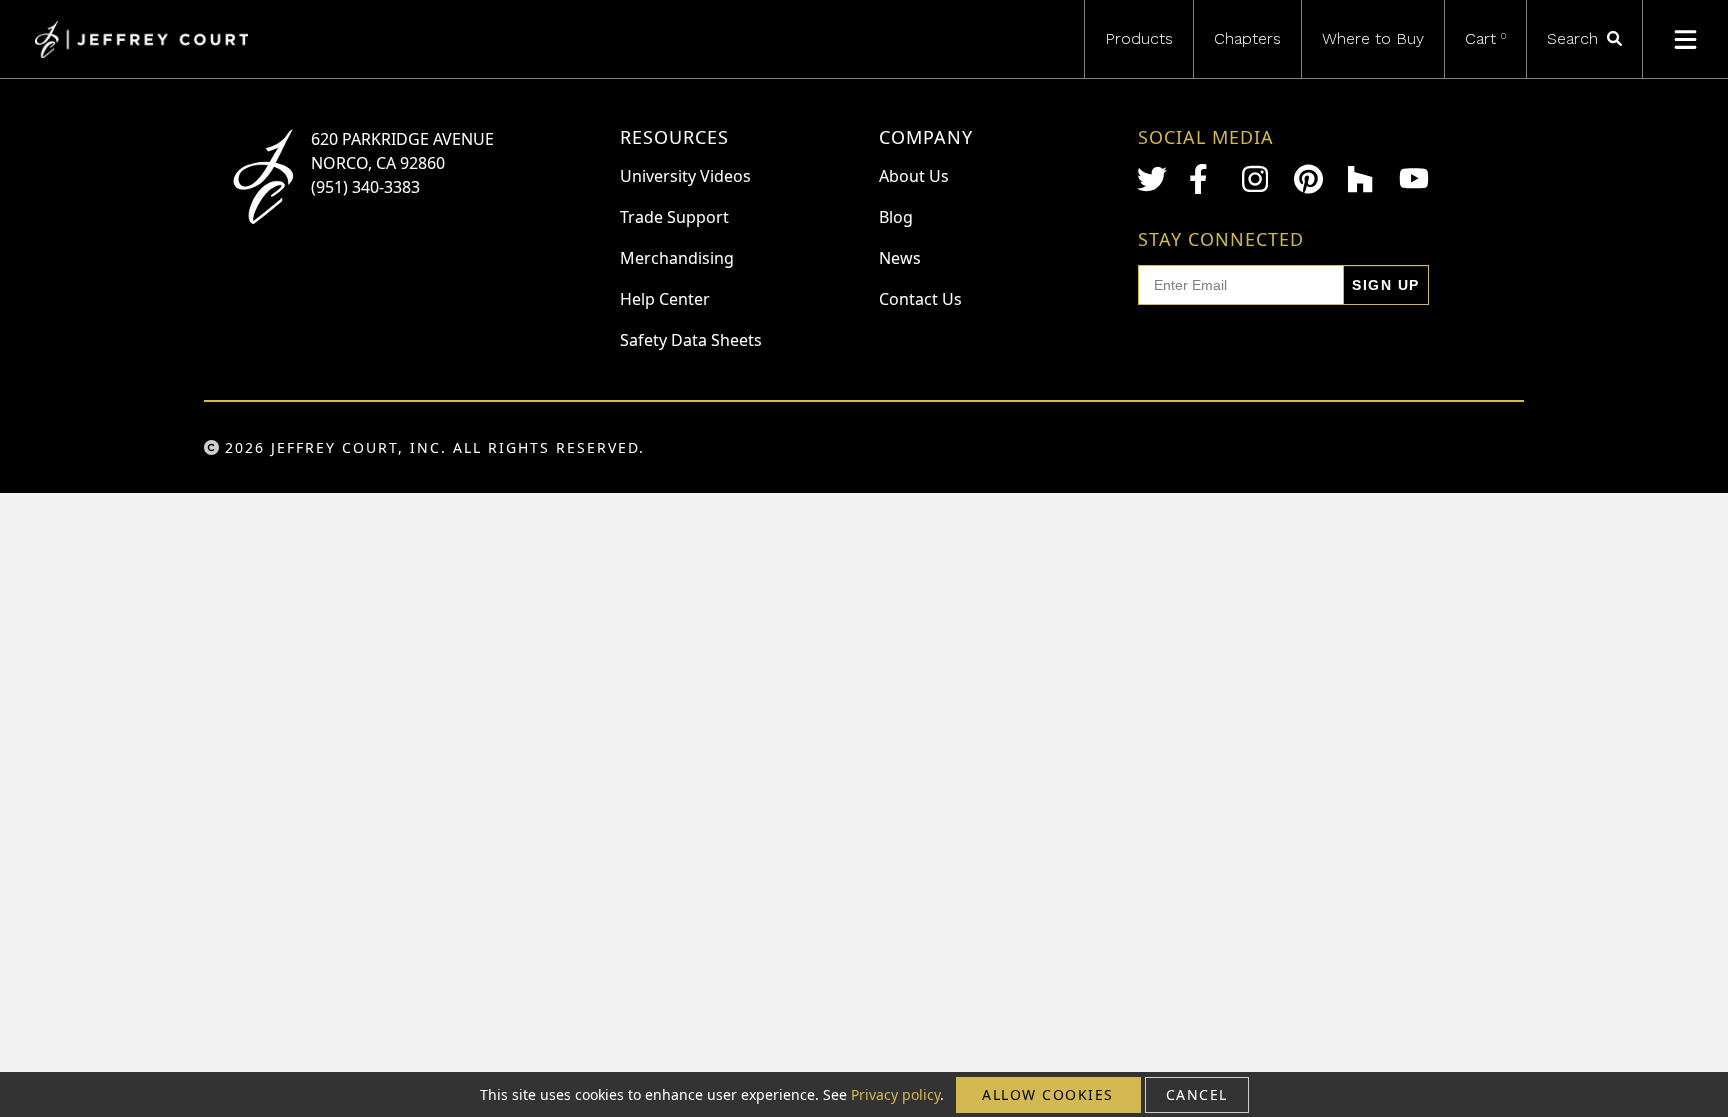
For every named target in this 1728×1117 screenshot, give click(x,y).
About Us (914, 176)
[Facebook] (1204, 179)
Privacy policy (895, 1094)
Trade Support (674, 217)
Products (1139, 38)
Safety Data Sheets (691, 340)
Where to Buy (1373, 38)
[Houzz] (1362, 179)
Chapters (1247, 38)
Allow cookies (1048, 1094)
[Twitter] (1152, 179)
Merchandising (677, 258)
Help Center (665, 299)
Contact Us (920, 299)
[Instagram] (1257, 179)
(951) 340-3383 (365, 187)
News (900, 258)
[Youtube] (1414, 178)
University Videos (685, 176)
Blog (896, 217)
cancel (1197, 1094)
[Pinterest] (1309, 179)
